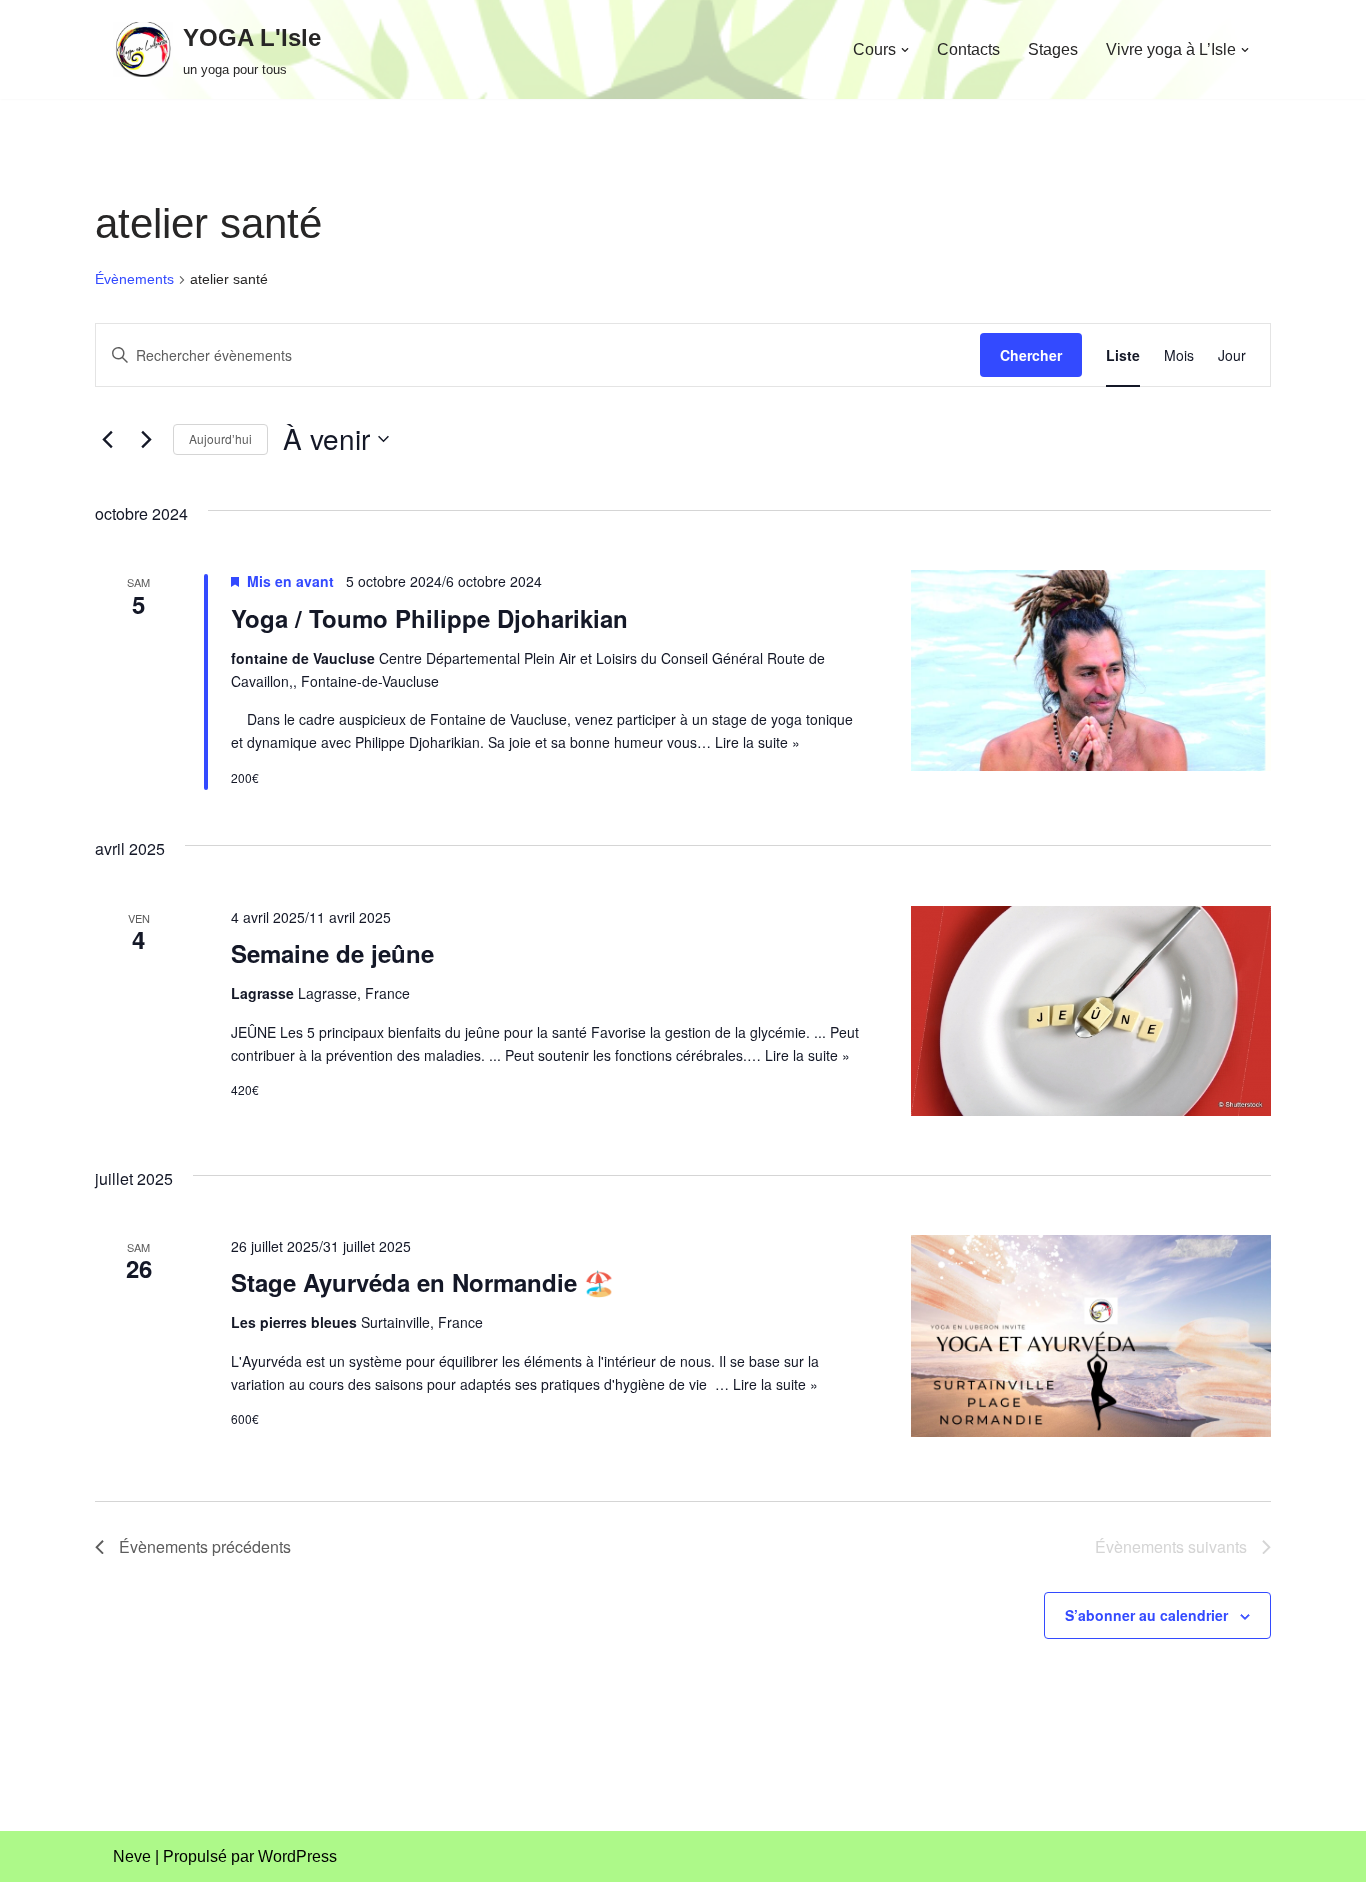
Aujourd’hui (220, 438)
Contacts (968, 49)
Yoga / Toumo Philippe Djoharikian (429, 618)
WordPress (297, 1856)
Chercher (1031, 355)
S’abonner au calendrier (1146, 1615)
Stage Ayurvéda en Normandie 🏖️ (422, 1282)
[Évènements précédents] (107, 439)
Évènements (134, 279)
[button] (905, 50)
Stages (1053, 49)
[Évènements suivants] (146, 439)
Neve (132, 1856)
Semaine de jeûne (332, 953)
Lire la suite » (757, 742)
